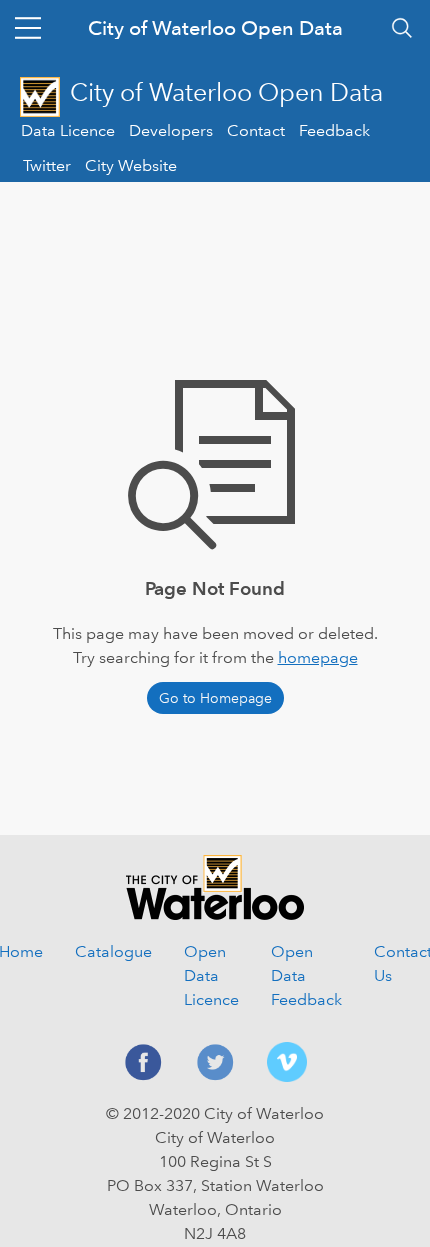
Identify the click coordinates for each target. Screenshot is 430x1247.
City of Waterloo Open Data (215, 28)
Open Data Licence (211, 975)
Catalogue (113, 951)
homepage (318, 657)
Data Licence (68, 130)
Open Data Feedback (306, 975)
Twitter (47, 165)
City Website (131, 165)
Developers (171, 130)
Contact (256, 130)
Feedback (334, 130)
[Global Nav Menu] (28, 28)
